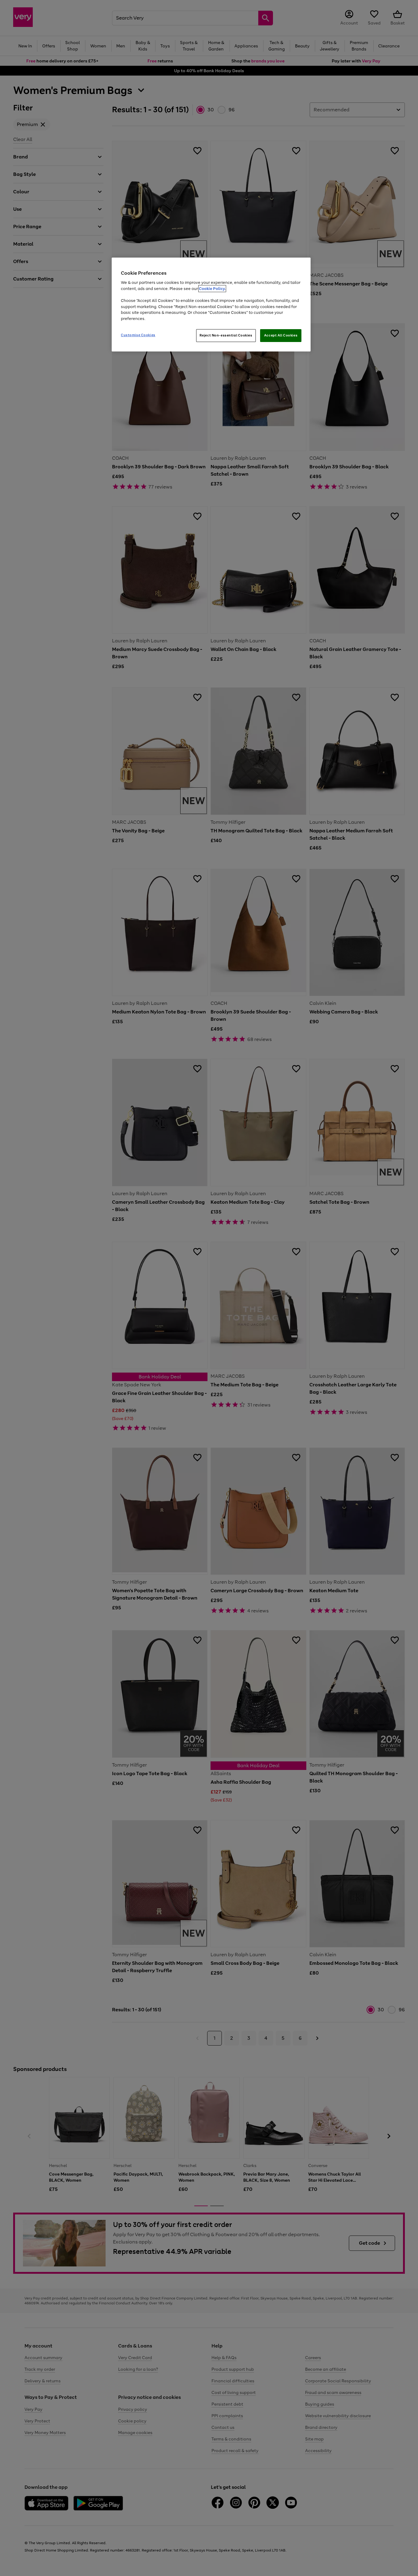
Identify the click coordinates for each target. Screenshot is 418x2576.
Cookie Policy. (212, 289)
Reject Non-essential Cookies (226, 335)
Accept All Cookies (281, 335)
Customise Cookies (138, 335)
